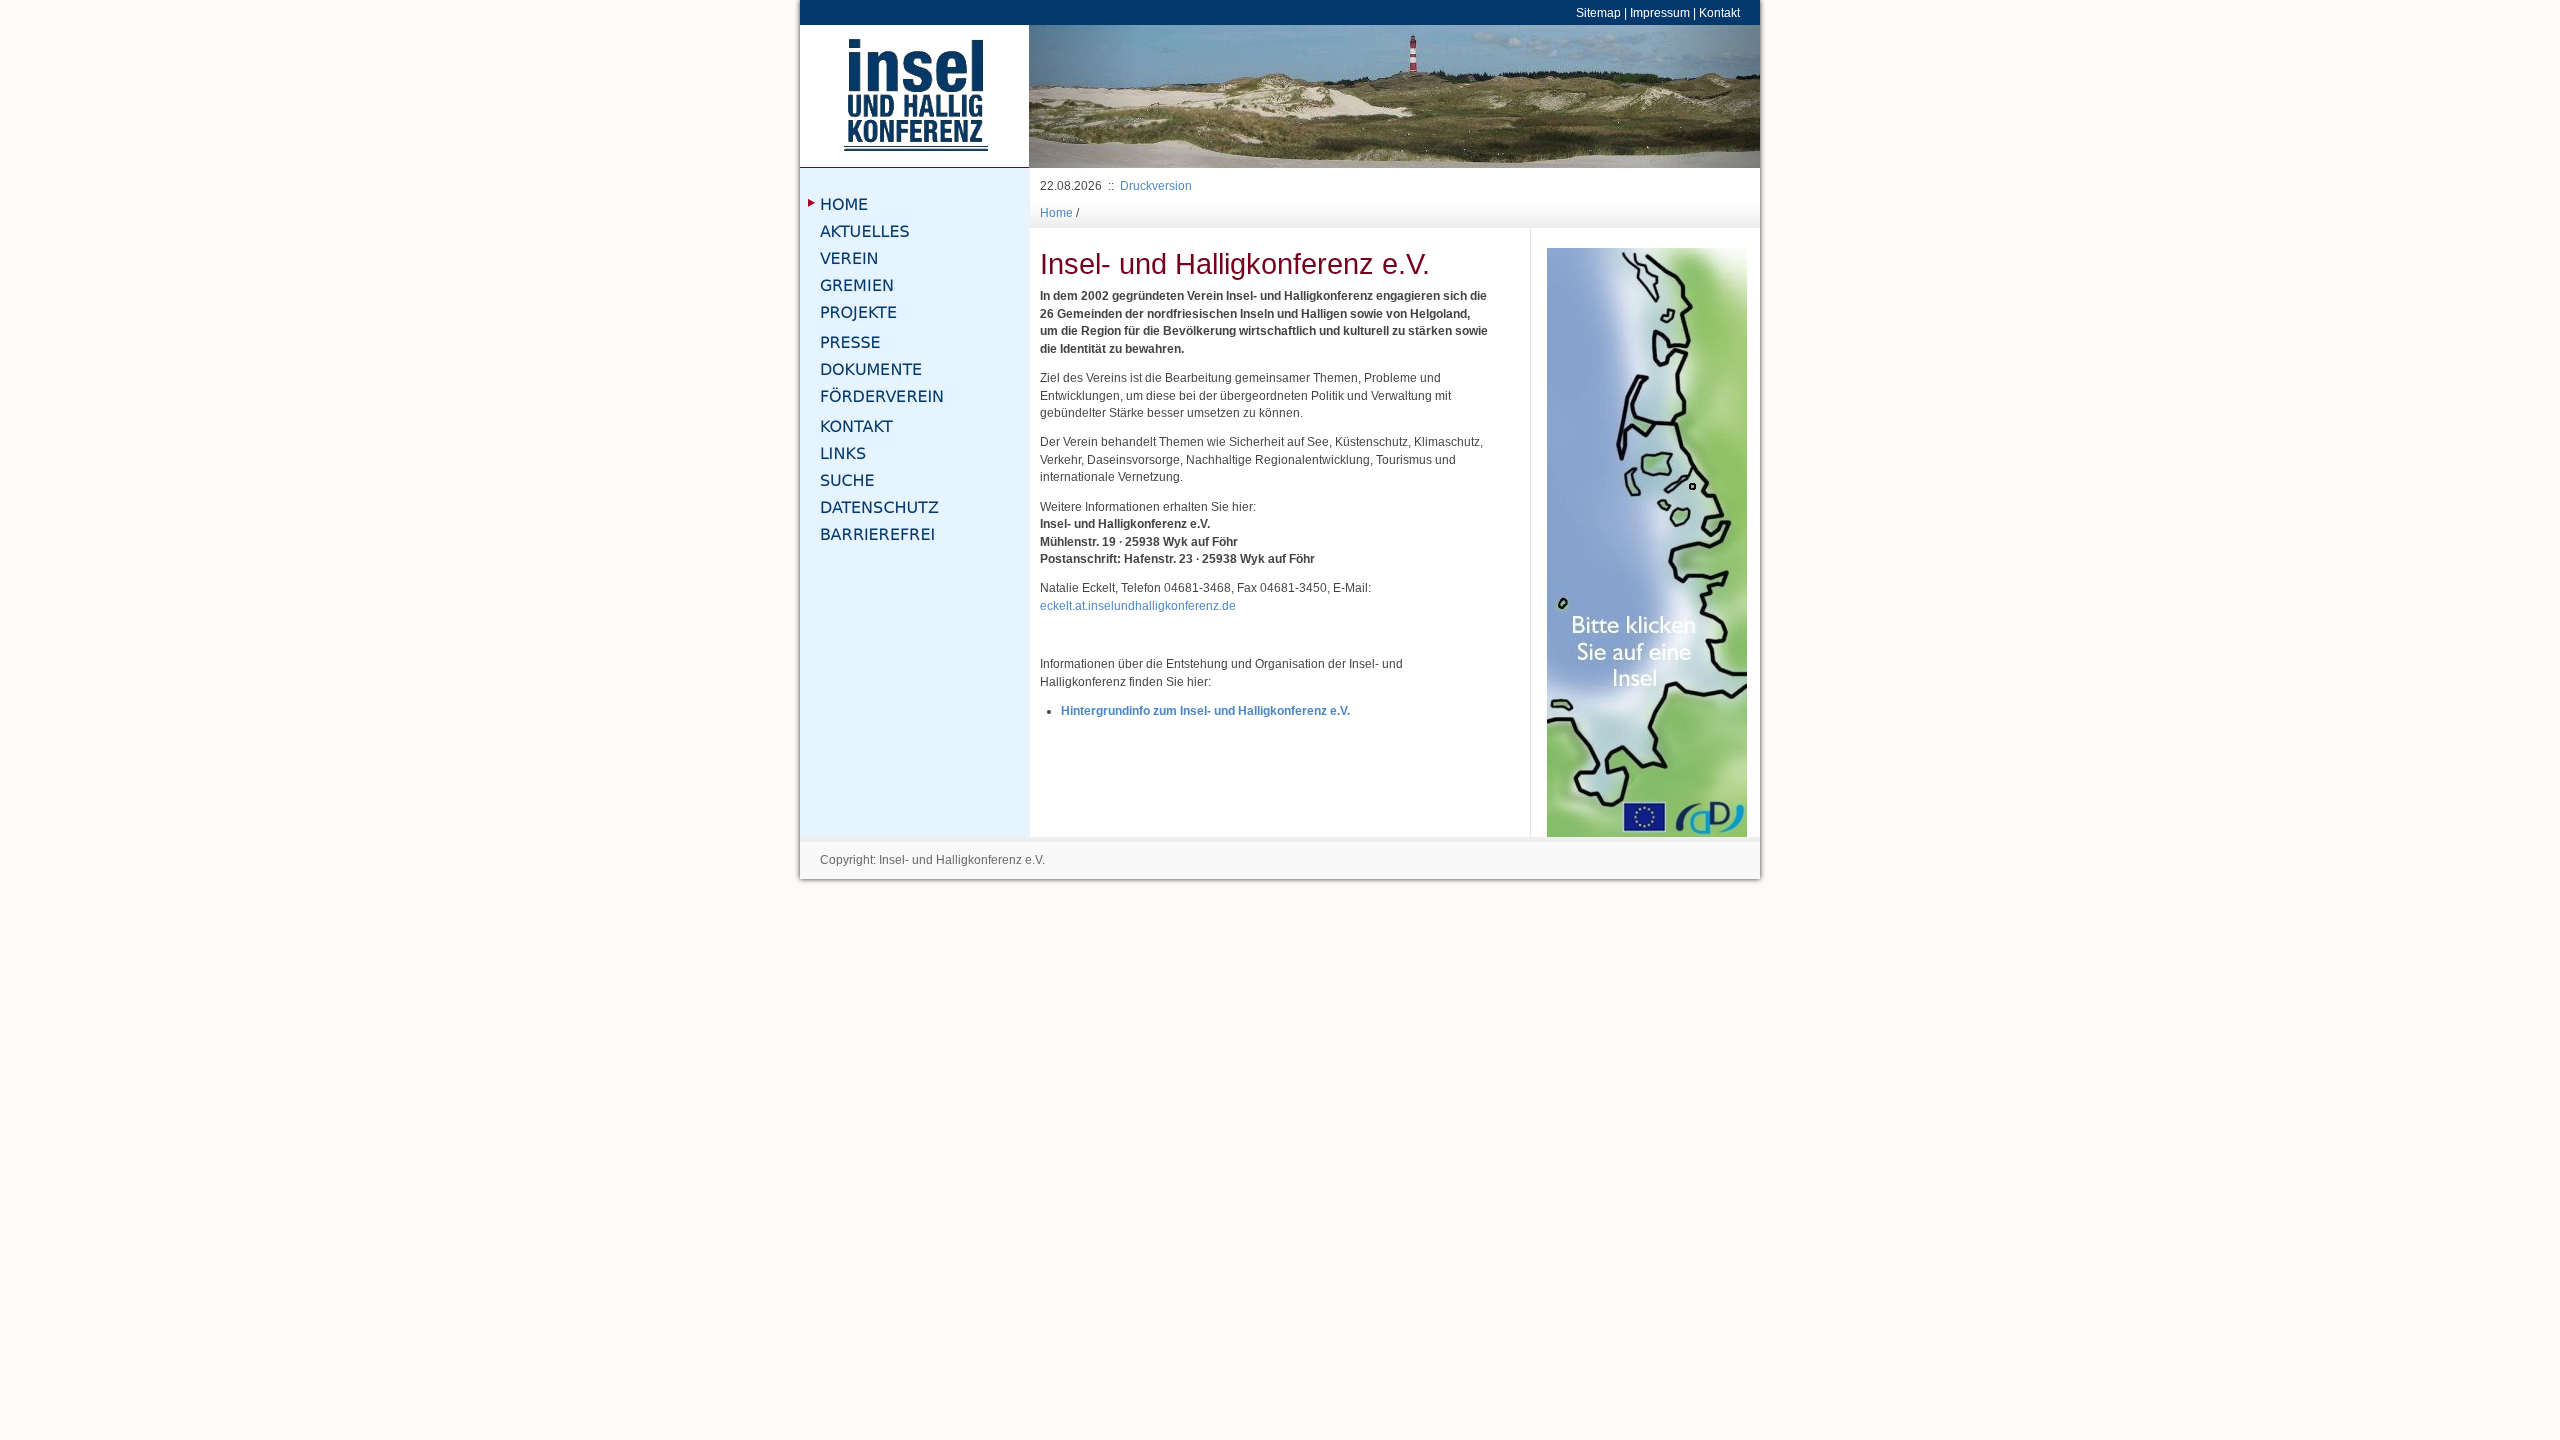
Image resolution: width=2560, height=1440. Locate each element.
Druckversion (1156, 185)
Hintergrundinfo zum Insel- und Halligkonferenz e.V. (1205, 710)
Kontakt (1719, 12)
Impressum (1660, 12)
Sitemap (1598, 12)
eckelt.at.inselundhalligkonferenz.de (1138, 605)
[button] (1084, 96)
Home (1056, 212)
